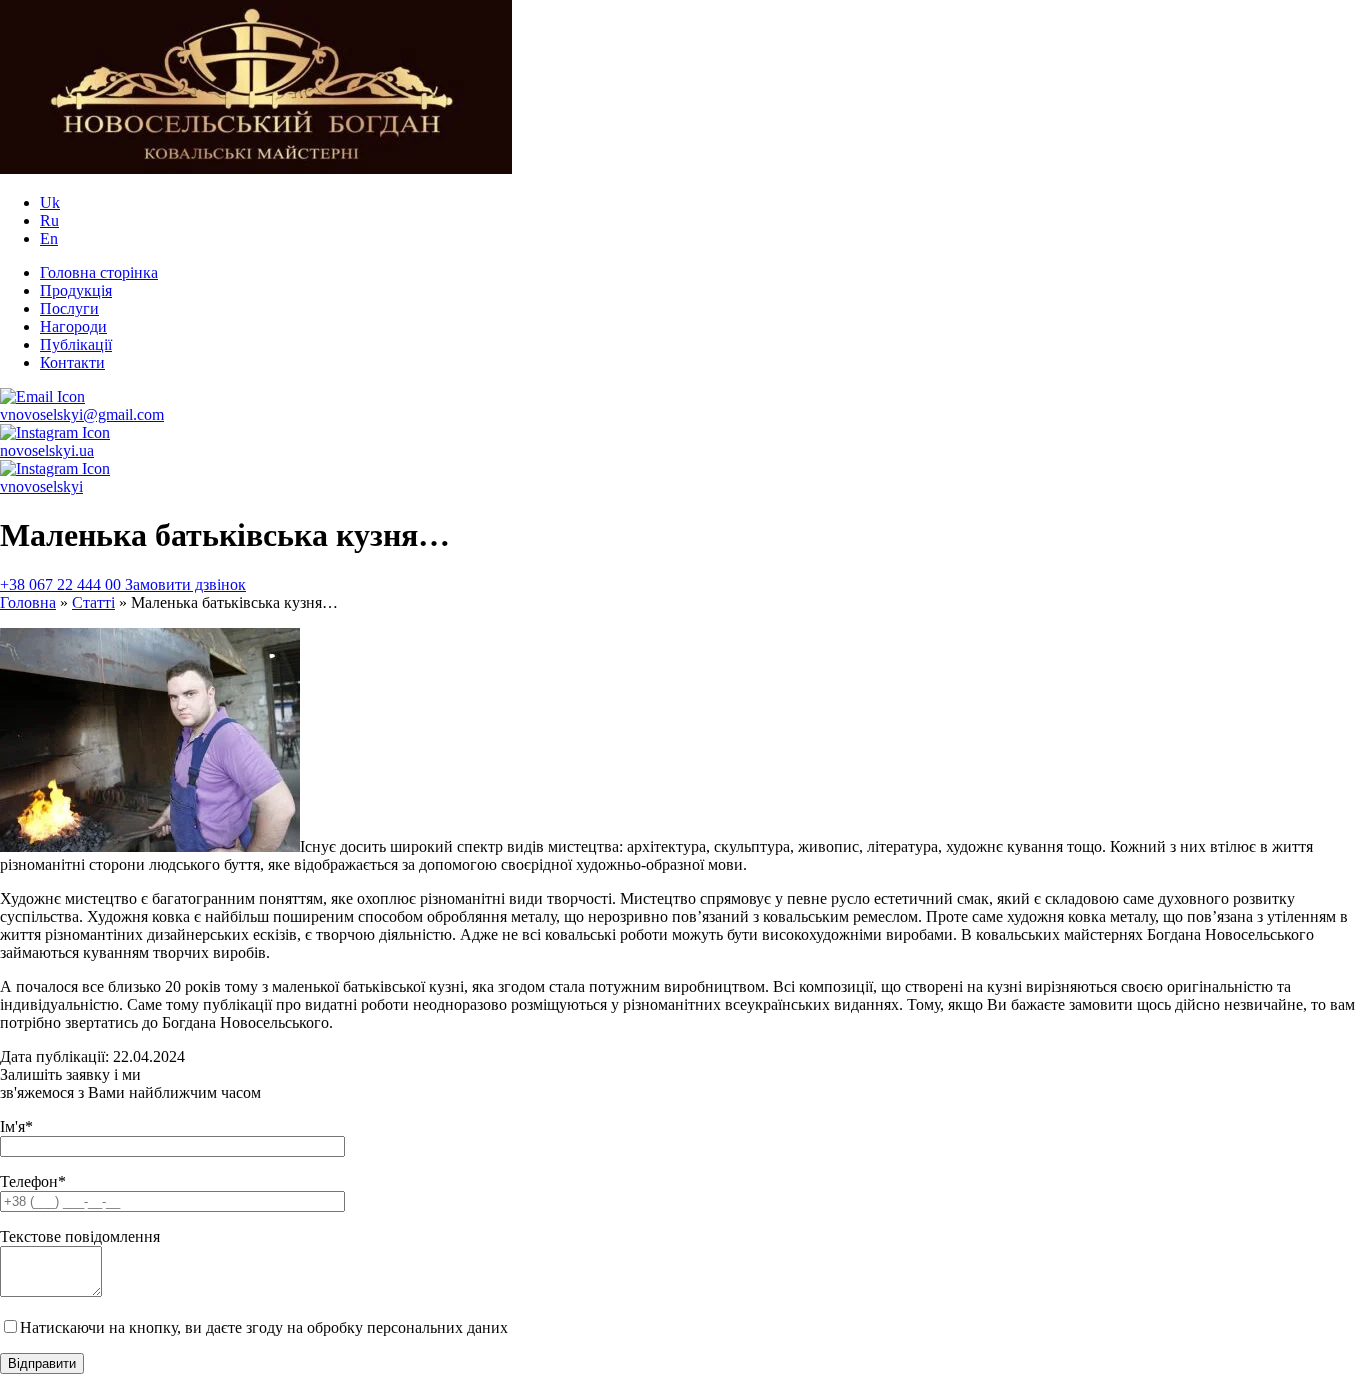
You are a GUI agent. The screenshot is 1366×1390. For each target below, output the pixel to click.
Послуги (69, 308)
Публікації (76, 344)
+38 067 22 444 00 (62, 584)
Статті (93, 602)
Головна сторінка (99, 272)
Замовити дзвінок (185, 584)
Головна (28, 602)
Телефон (33, 1181)
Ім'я (16, 1126)
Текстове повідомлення (80, 1236)
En (49, 238)
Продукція (76, 290)
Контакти (72, 362)
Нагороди (73, 326)
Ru (49, 220)
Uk (50, 202)
